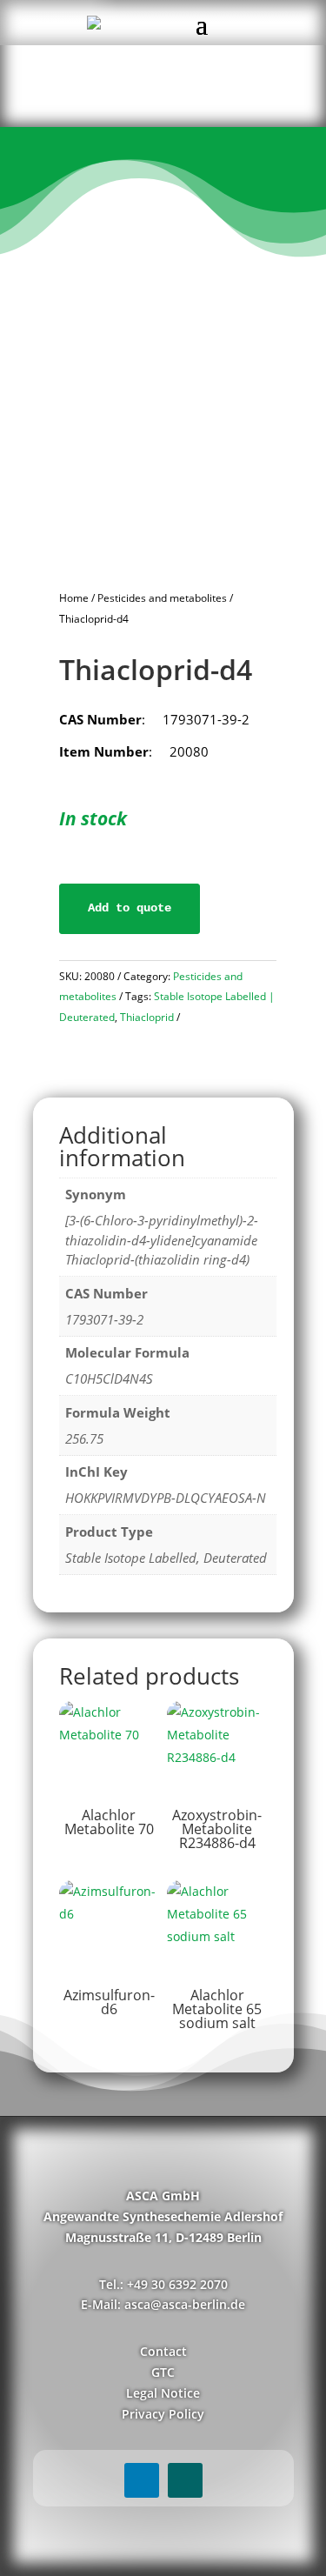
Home (74, 598)
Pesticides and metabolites (162, 598)
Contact (163, 2351)
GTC (163, 2372)
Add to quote (130, 908)
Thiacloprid (147, 1017)
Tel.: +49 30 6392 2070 (163, 2284)
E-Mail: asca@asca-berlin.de (163, 2304)
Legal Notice (163, 2393)
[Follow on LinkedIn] (142, 2480)
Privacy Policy (163, 2414)
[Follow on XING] (185, 2480)
